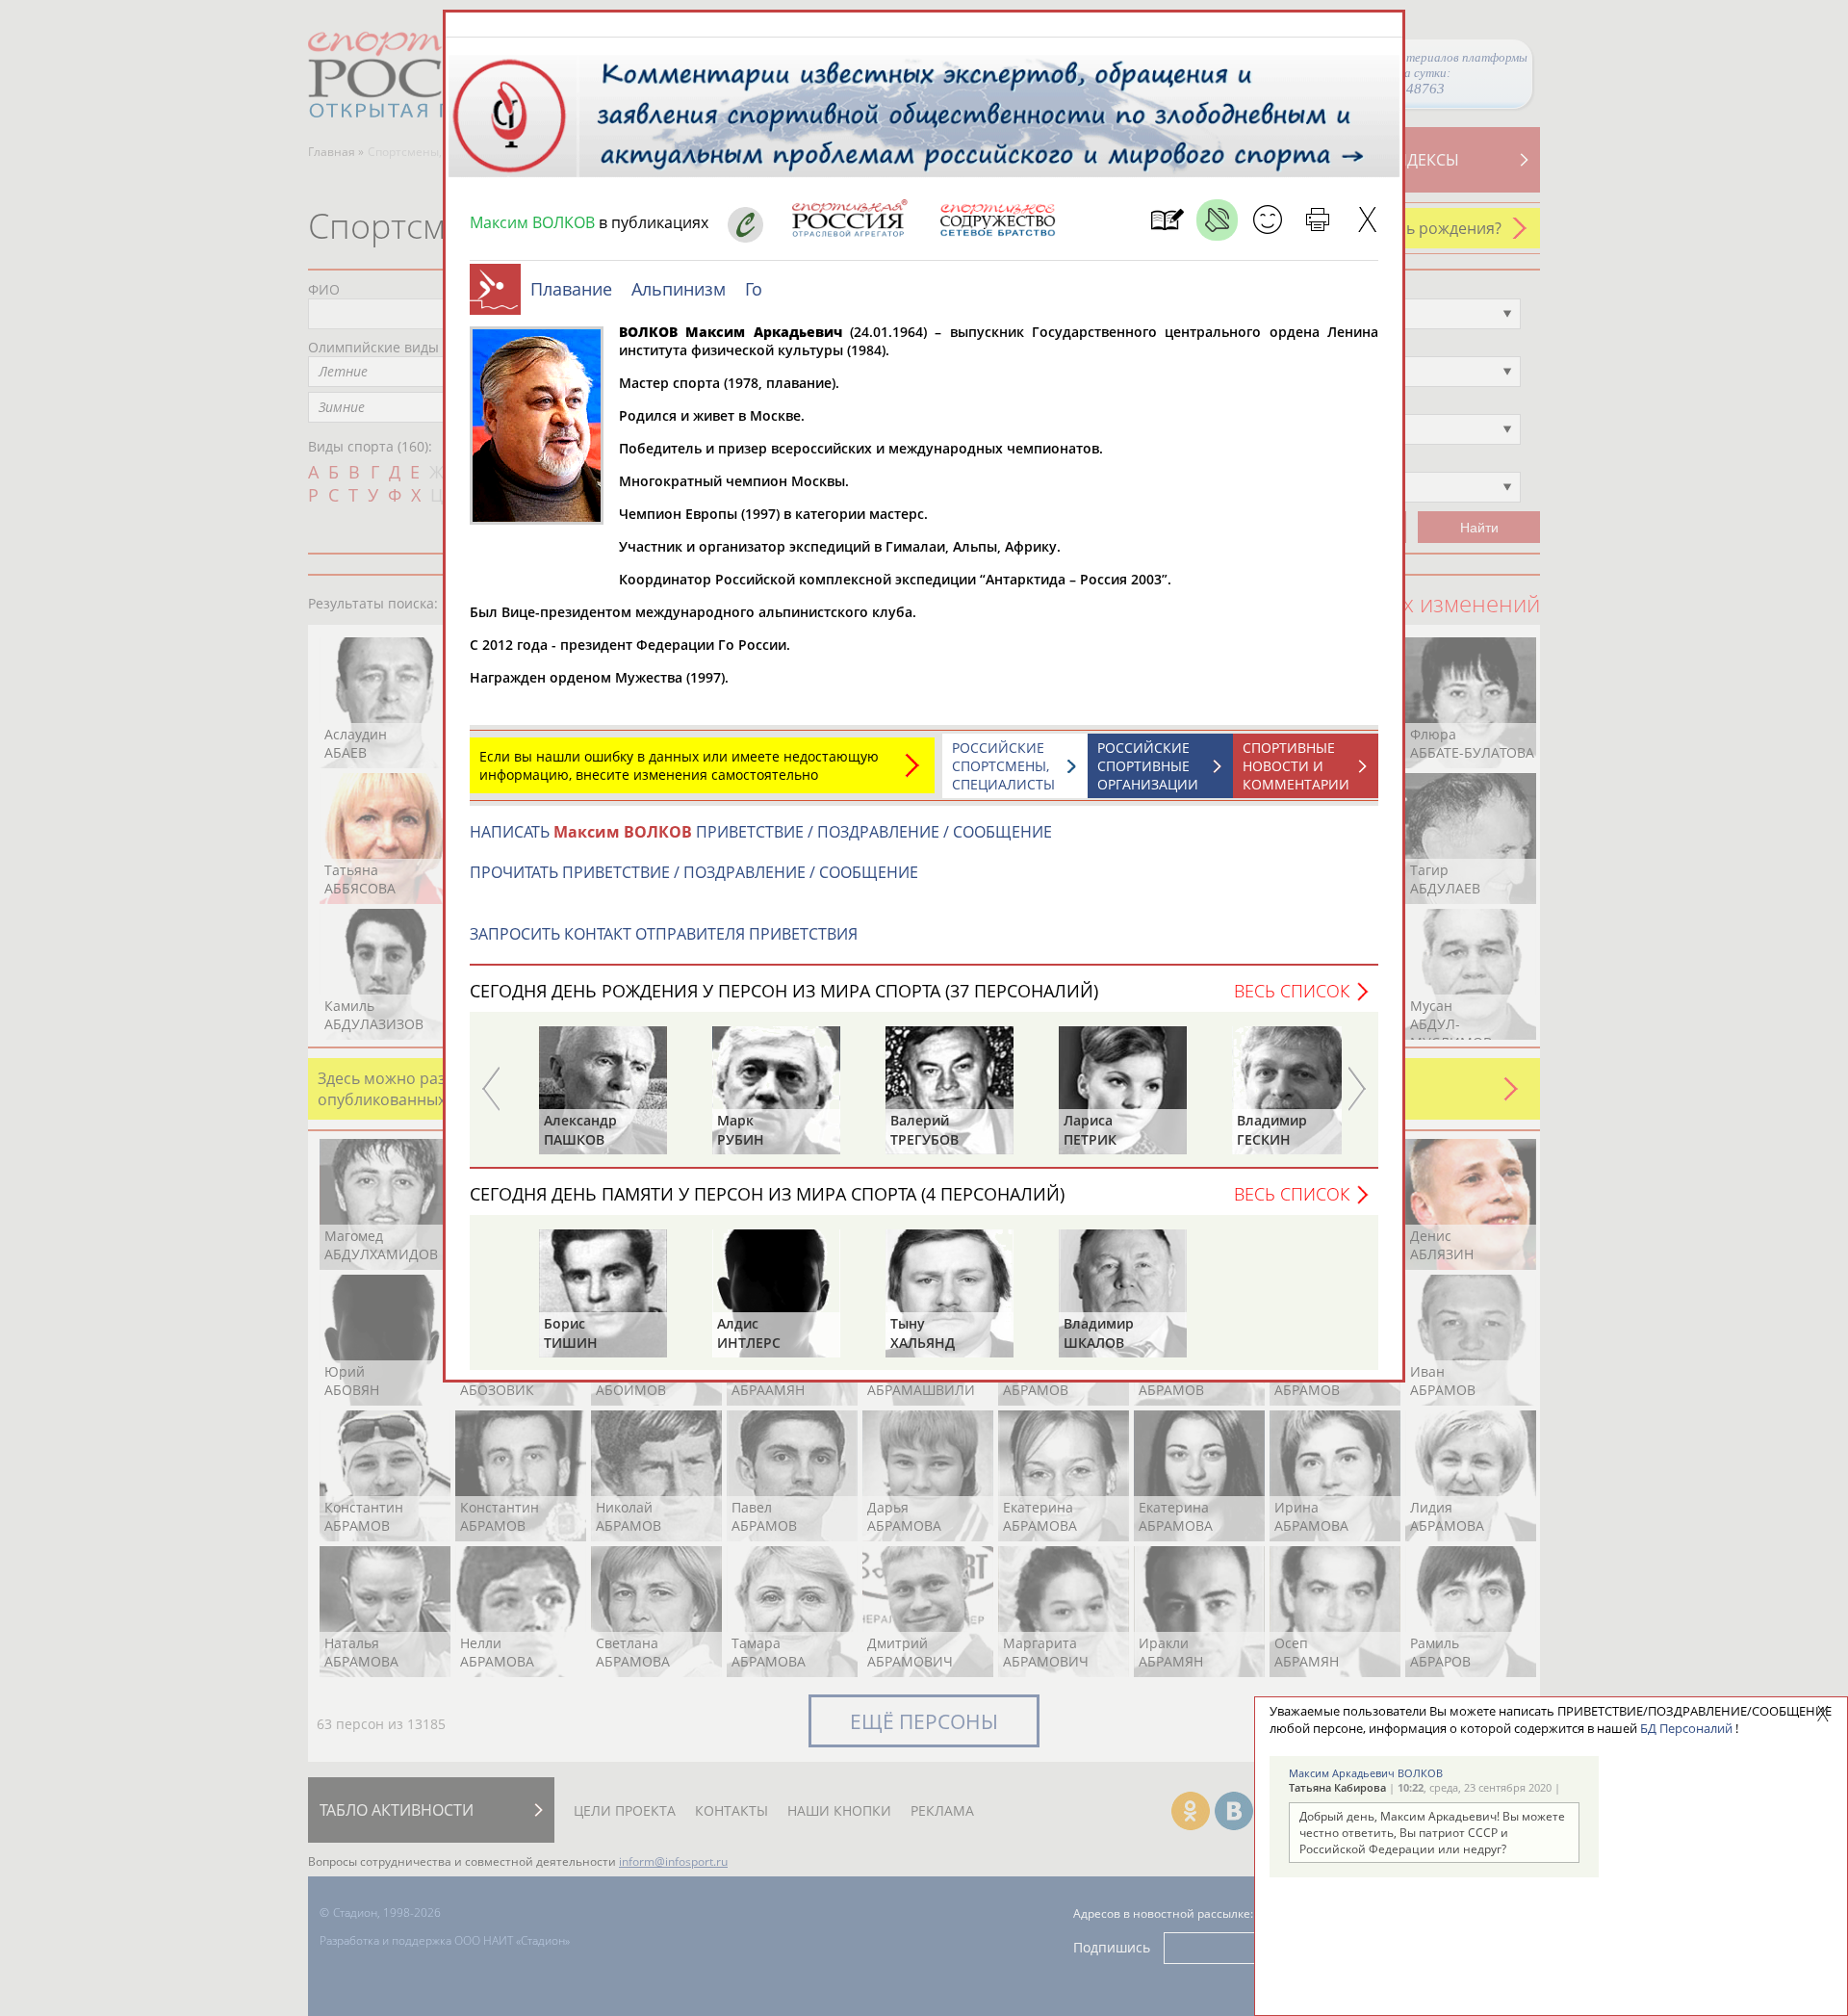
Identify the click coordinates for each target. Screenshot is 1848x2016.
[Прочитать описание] (1217, 220)
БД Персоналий (1686, 1728)
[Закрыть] (1367, 220)
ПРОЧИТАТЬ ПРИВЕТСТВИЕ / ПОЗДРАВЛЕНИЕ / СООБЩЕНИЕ (694, 872)
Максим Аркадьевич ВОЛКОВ (1366, 1773)
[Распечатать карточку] (1317, 220)
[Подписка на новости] (1167, 220)
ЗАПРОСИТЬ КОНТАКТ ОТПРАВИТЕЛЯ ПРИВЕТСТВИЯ (664, 934)
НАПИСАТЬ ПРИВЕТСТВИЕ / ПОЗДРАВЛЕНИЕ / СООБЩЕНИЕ (761, 832)
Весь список (1292, 991)
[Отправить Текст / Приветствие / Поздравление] (1267, 220)
